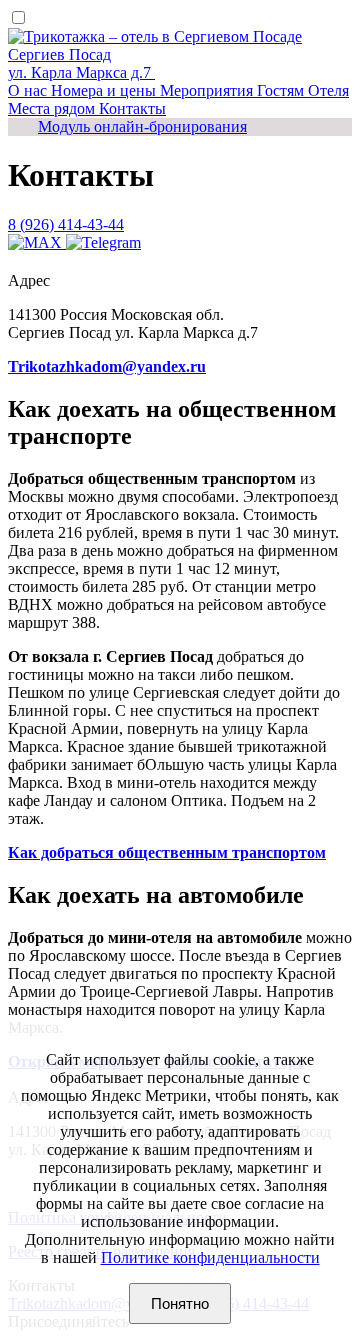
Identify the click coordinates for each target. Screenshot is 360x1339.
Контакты (132, 108)
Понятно (180, 1303)
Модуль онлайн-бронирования (142, 126)
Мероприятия (208, 90)
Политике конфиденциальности (210, 1257)
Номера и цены (105, 90)
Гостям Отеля (303, 90)
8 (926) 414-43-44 (66, 224)
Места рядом (53, 108)
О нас (29, 90)
